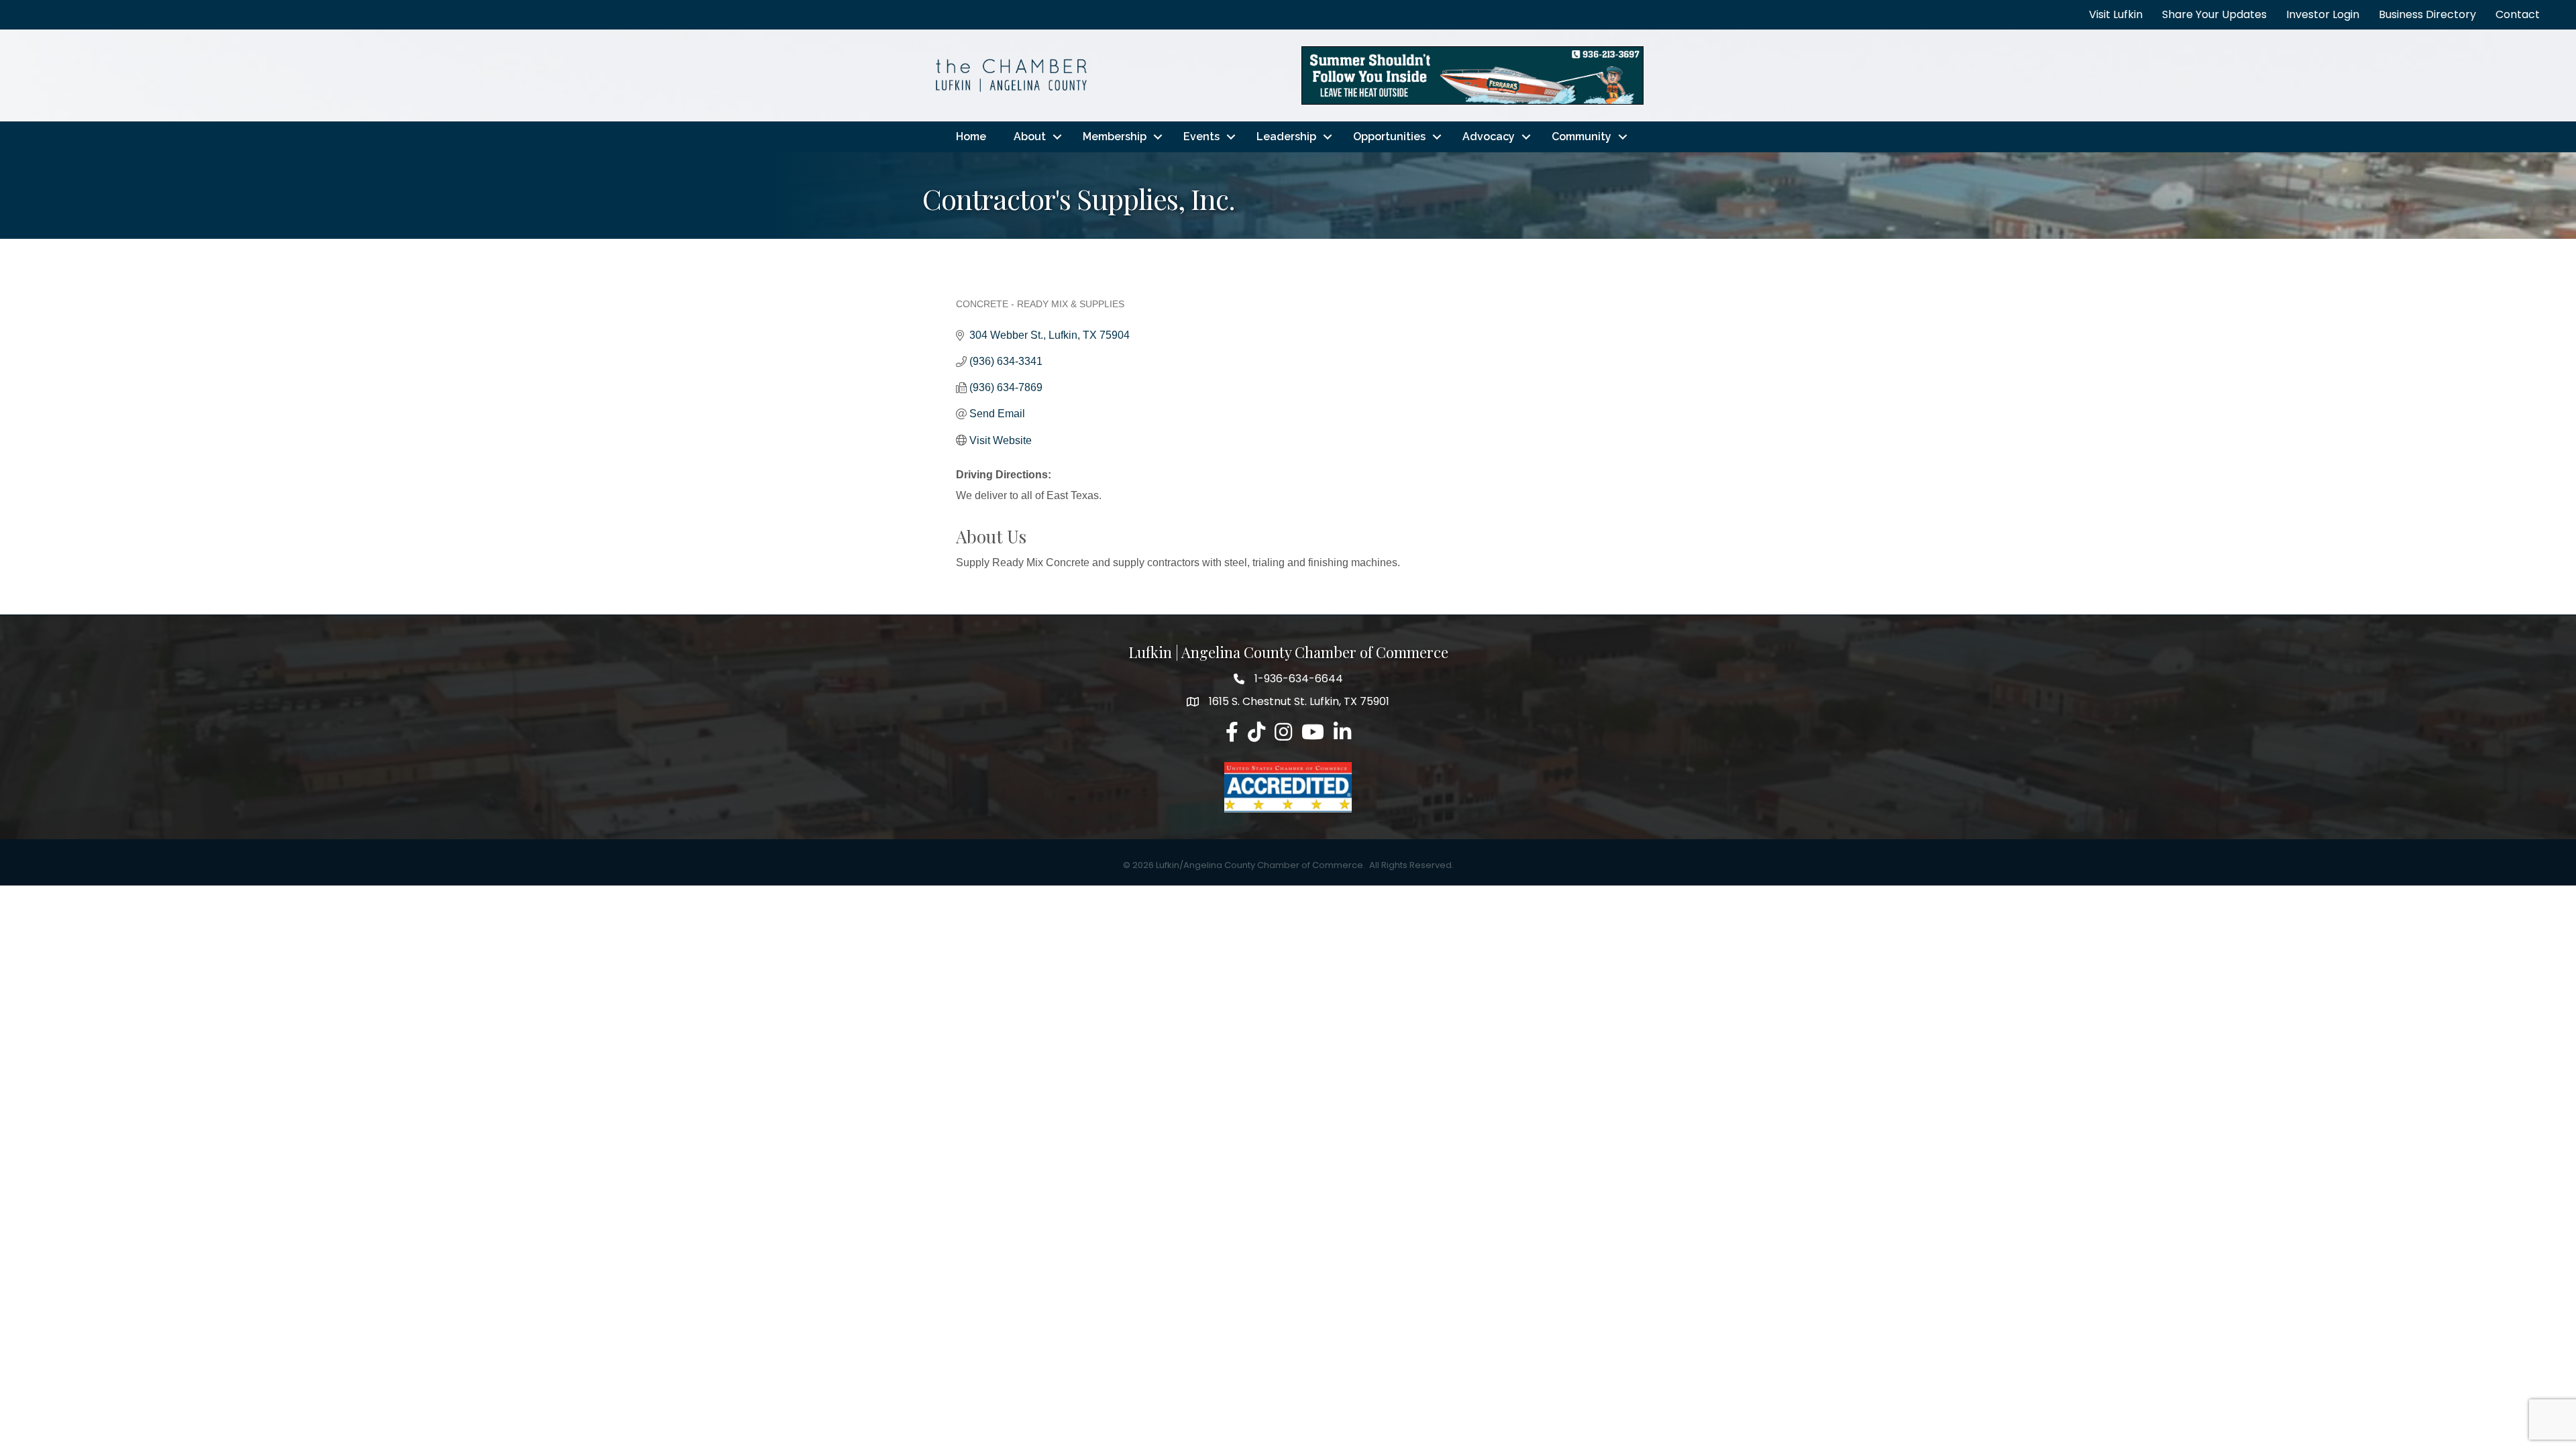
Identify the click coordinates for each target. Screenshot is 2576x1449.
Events (1201, 137)
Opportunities (1389, 137)
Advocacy (1489, 137)
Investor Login (2323, 14)
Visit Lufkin (2116, 14)
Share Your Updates (2214, 14)
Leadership (1286, 137)
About (1030, 137)
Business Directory (2427, 14)
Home (971, 137)
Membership (1115, 137)
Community (1581, 137)
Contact (2518, 14)
